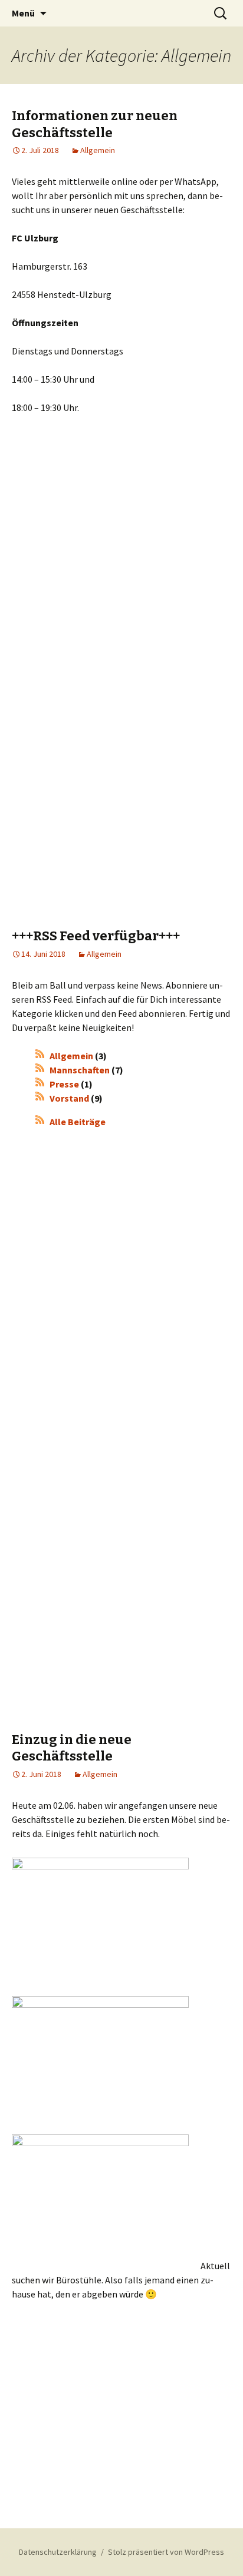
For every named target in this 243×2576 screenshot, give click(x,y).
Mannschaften (80, 1070)
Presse (64, 1084)
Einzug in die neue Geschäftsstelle (72, 1748)
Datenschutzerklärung (58, 2552)
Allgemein (98, 150)
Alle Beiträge (78, 1122)
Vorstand (69, 1098)
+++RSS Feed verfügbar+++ (96, 936)
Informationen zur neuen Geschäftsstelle (95, 124)
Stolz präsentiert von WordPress (166, 2552)
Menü (23, 13)
